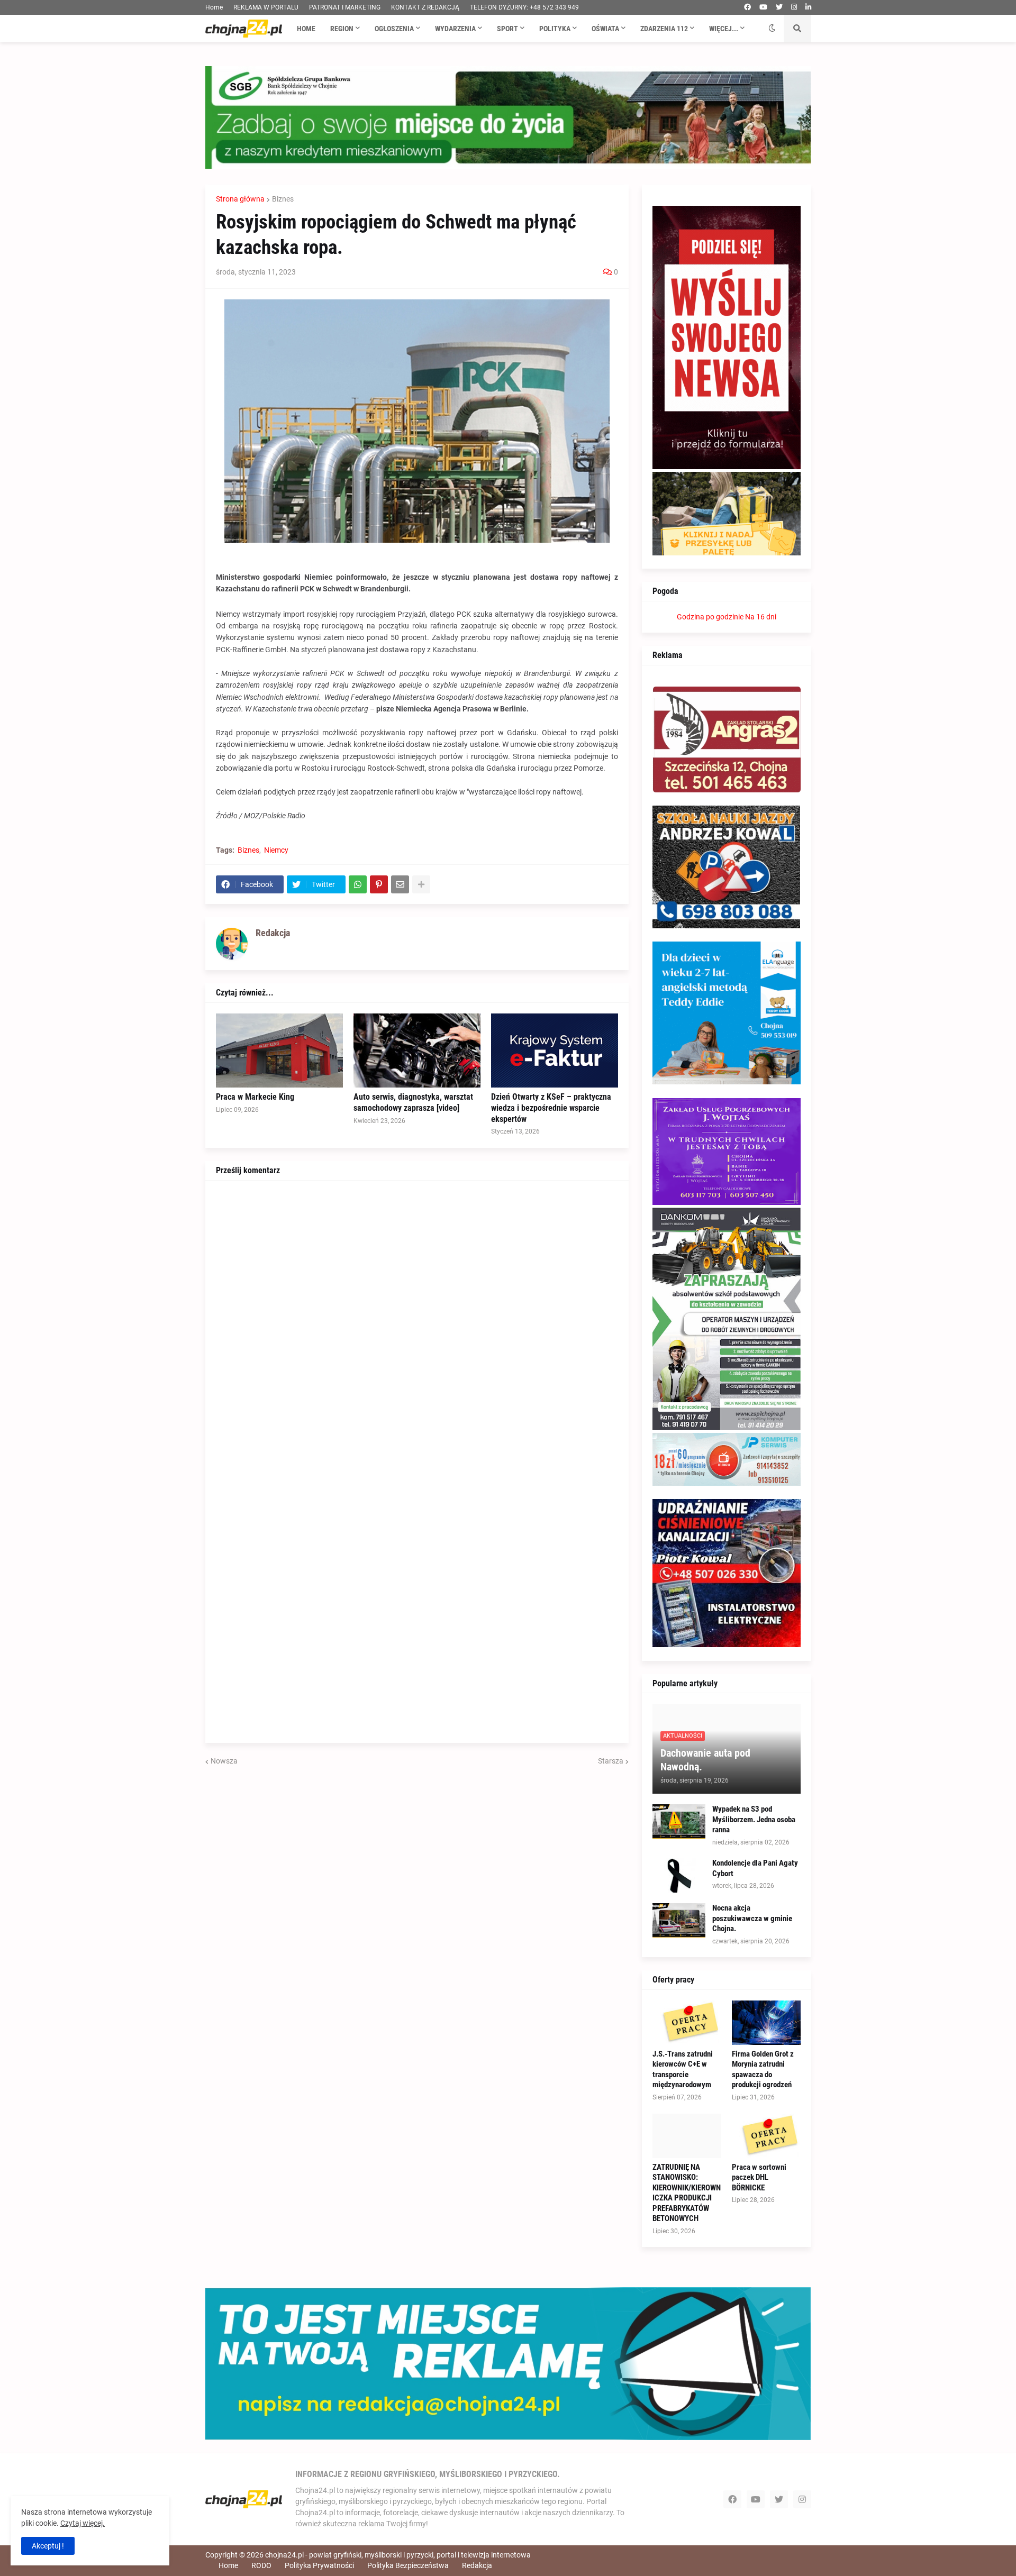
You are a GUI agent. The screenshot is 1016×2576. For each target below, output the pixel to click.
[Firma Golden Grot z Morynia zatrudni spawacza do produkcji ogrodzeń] (766, 2023)
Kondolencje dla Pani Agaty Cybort (755, 1868)
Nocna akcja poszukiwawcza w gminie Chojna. (752, 1918)
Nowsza (224, 1761)
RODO (261, 2565)
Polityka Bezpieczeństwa (408, 2565)
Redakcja (477, 2565)
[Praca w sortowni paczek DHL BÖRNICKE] (766, 2136)
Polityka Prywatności (319, 2565)
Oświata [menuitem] (605, 29)
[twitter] (779, 7)
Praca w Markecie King (255, 1097)
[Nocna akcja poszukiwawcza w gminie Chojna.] (679, 1920)
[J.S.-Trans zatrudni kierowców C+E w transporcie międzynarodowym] (687, 2023)
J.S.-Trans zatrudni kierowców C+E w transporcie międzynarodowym (683, 2070)
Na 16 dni (761, 617)
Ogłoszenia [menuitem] (394, 29)
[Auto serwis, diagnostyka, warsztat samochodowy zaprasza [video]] (417, 1051)
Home (214, 7)
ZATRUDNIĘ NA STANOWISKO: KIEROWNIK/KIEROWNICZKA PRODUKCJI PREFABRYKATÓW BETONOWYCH (687, 2193)
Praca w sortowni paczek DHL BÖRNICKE (759, 2177)
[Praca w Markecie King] (279, 1051)
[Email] (400, 884)
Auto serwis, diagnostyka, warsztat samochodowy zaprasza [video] (413, 1102)
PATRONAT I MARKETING (345, 7)
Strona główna (240, 199)
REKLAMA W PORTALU (266, 7)
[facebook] (747, 7)
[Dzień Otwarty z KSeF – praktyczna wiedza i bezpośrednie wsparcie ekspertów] (555, 1051)
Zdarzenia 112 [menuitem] (664, 29)
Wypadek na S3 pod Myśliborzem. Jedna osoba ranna (754, 1819)
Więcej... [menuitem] (724, 29)
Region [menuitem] (342, 29)
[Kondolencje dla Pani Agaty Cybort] (679, 1875)
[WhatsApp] (358, 884)
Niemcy (276, 850)
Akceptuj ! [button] (48, 2546)
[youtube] (763, 7)
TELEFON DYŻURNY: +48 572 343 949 (524, 7)
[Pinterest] (379, 884)
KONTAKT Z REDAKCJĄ (425, 7)
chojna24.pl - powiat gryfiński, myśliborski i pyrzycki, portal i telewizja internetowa (398, 2555)
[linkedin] (808, 7)
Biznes (283, 199)
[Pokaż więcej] (421, 884)
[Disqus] (417, 1323)
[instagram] (794, 7)
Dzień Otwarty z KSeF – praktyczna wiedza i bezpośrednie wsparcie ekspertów (551, 1108)
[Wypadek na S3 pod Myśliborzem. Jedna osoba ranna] (679, 1821)
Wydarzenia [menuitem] (455, 29)
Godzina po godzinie (710, 617)
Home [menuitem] (306, 29)
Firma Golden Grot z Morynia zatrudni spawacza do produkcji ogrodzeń (763, 2070)
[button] (772, 29)
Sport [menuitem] (507, 29)
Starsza (611, 1761)
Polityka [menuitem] (555, 29)
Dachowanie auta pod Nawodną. (705, 1760)
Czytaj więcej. (83, 2523)
